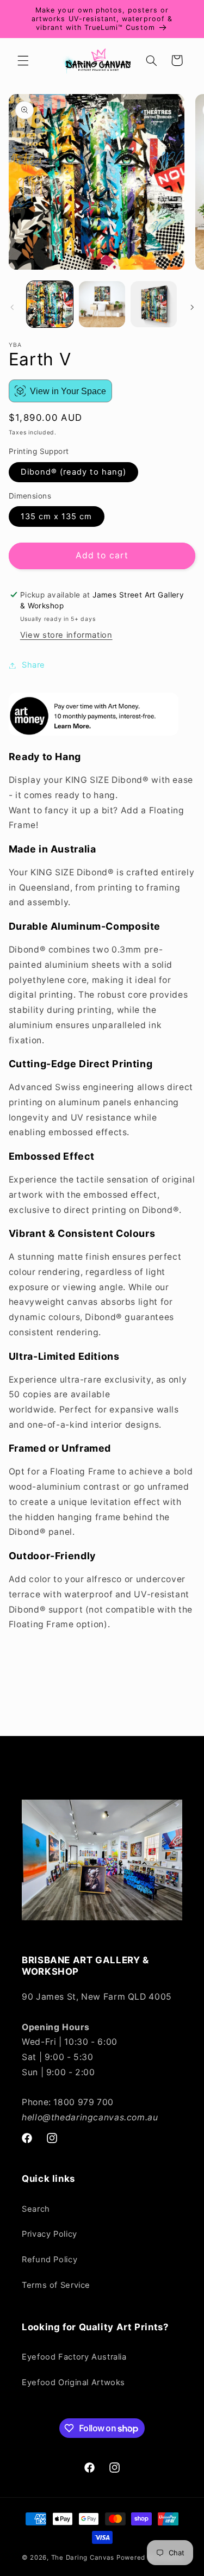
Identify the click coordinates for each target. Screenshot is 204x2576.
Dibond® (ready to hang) (73, 472)
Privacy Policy (50, 2234)
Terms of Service (56, 2285)
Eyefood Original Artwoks (73, 2382)
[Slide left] (12, 307)
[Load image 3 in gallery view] (154, 304)
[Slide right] (192, 307)
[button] (23, 60)
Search (36, 2209)
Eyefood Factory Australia (74, 2357)
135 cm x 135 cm (57, 517)
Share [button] (33, 665)
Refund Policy (50, 2260)
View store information (66, 635)
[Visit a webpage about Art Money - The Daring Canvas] (94, 733)
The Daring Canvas (83, 2558)
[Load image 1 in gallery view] (50, 304)
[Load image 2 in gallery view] (102, 304)
